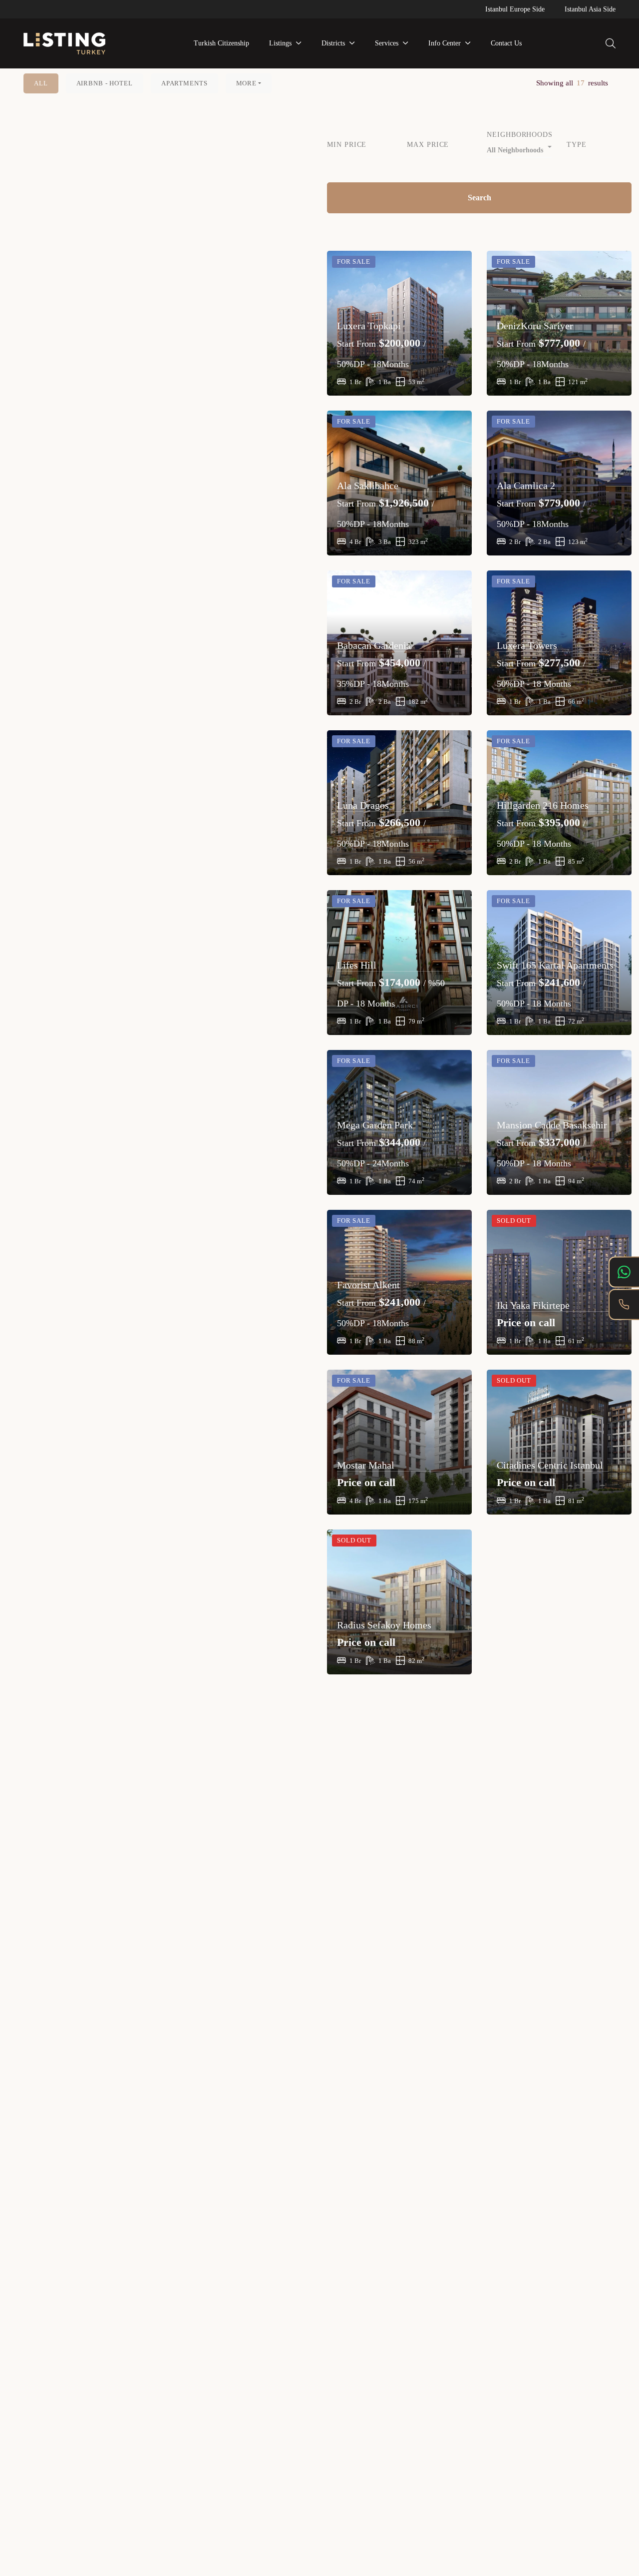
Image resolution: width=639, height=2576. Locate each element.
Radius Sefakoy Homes (384, 1625)
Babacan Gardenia (374, 645)
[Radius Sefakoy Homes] (399, 1602)
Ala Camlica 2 (526, 486)
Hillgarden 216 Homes (543, 805)
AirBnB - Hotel (105, 83)
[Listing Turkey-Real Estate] (64, 44)
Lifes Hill (357, 965)
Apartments (184, 83)
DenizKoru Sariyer (535, 326)
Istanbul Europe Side (515, 9)
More (246, 83)
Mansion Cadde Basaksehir (552, 1125)
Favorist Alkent (368, 1285)
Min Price (347, 145)
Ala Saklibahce (368, 486)
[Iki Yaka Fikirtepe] (559, 1282)
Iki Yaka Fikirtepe (533, 1305)
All (41, 83)
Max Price (428, 145)
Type (577, 145)
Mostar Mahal (366, 1465)
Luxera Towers (527, 645)
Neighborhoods (519, 135)
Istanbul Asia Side (590, 9)
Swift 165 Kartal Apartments (555, 965)
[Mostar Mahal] (399, 1442)
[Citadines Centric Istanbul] (559, 1442)
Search (479, 198)
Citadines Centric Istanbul (550, 1465)
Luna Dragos (363, 805)
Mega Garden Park (375, 1125)
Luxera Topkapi (369, 326)
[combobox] (519, 148)
